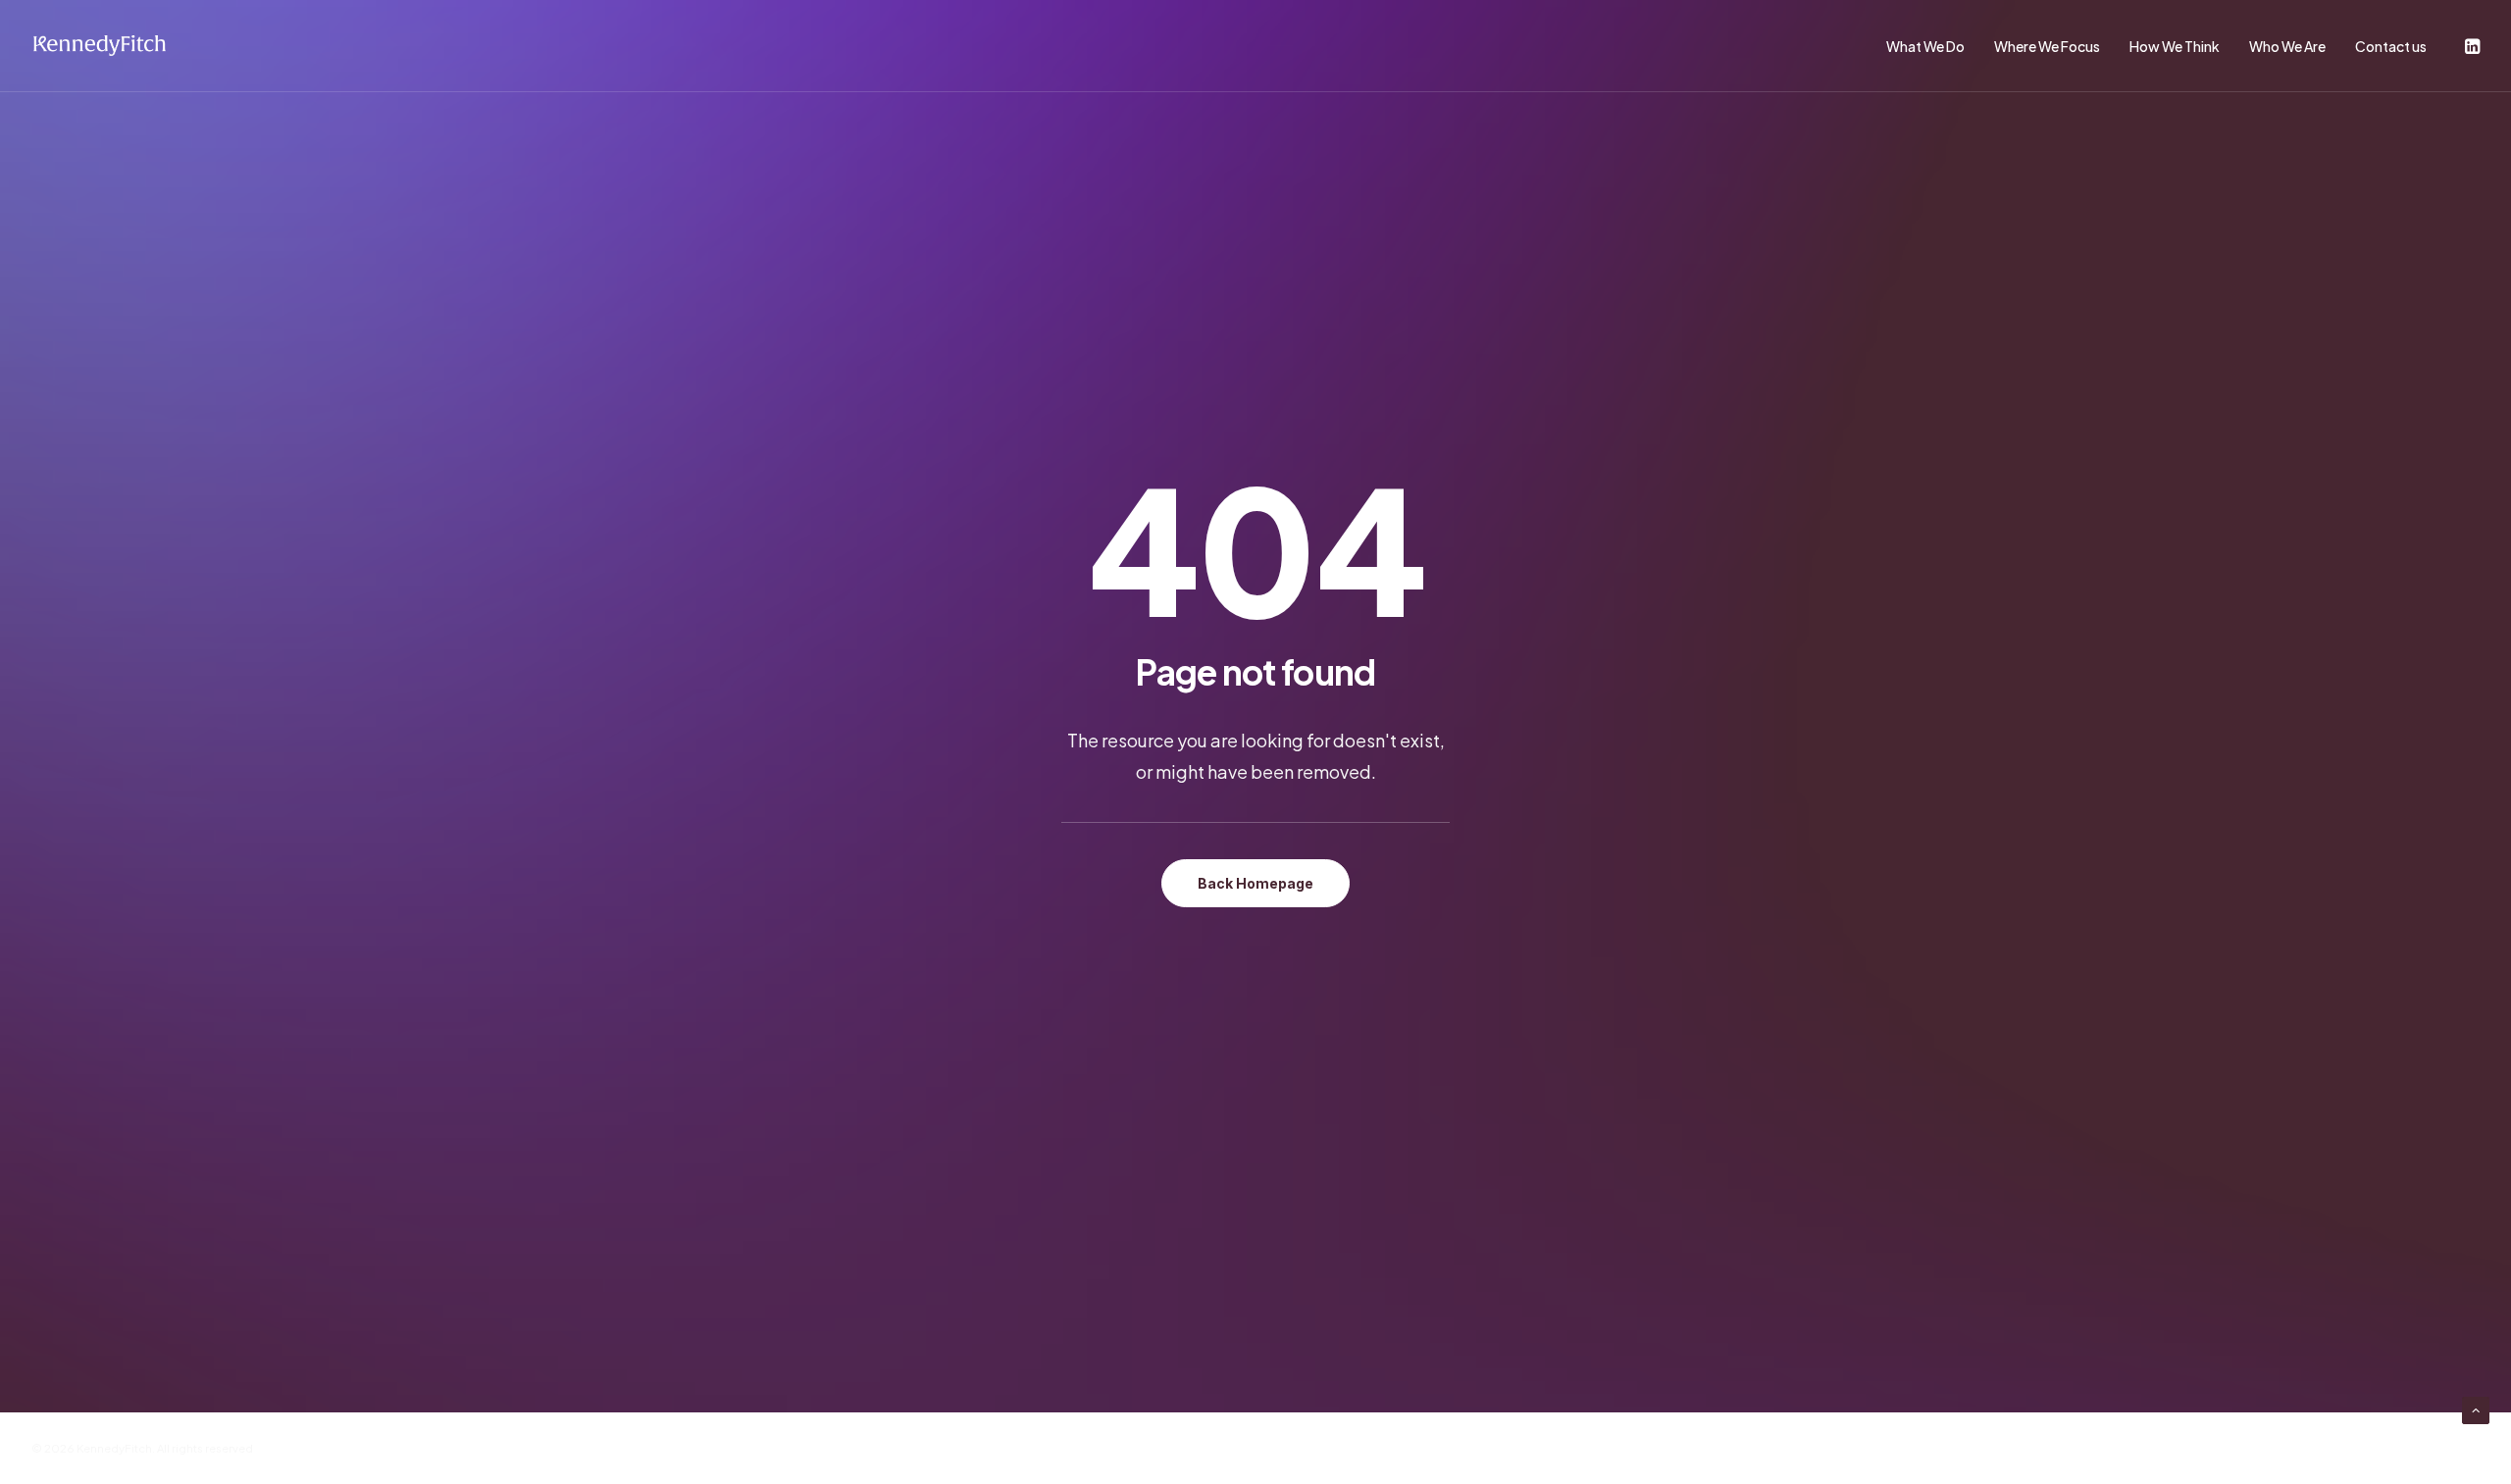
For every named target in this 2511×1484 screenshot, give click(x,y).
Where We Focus (2047, 46)
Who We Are (2287, 46)
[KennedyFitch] (99, 46)
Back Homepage (1255, 883)
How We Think (2175, 46)
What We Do (1925, 46)
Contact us (2391, 46)
